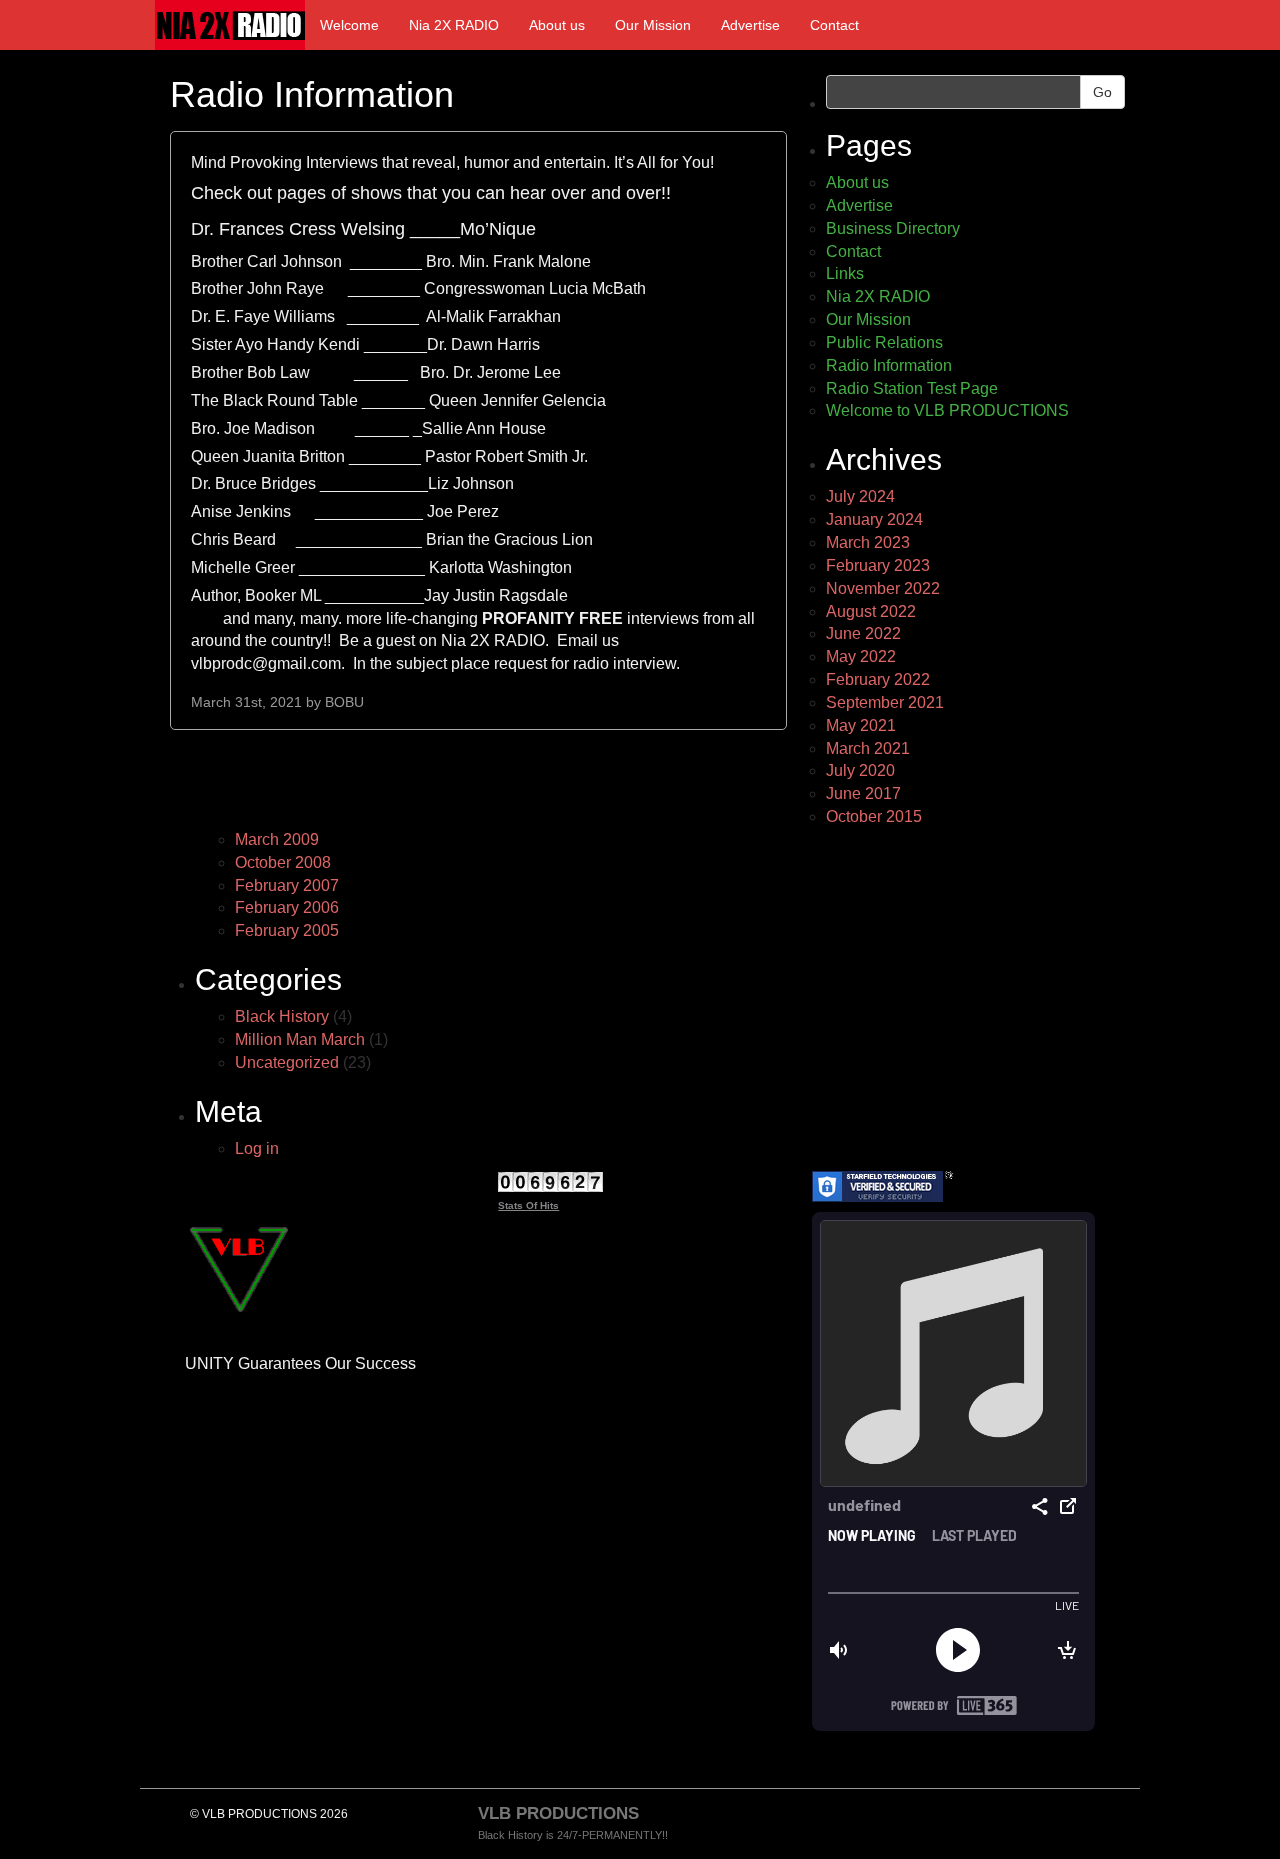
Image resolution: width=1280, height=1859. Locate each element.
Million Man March (300, 1039)
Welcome (349, 25)
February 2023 (878, 565)
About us (557, 25)
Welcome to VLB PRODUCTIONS (947, 410)
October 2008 (283, 862)
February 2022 (878, 679)
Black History (282, 1016)
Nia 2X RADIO (454, 25)
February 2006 (287, 907)
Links (845, 273)
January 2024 (874, 519)
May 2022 (861, 656)
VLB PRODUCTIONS (558, 1813)
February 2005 (287, 930)
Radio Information (889, 365)
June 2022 (863, 633)
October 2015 (874, 816)
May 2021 (861, 725)
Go (1102, 92)
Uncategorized (287, 1062)
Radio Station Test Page (912, 388)
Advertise (750, 25)
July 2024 (860, 496)
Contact (834, 25)
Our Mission (653, 25)
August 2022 (871, 611)
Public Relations (884, 342)
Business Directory (893, 228)
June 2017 (863, 793)
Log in (257, 1148)
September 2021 (885, 702)
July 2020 (860, 770)
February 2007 (287, 885)
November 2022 (883, 588)
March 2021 (868, 748)
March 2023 (868, 542)
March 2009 (277, 839)
